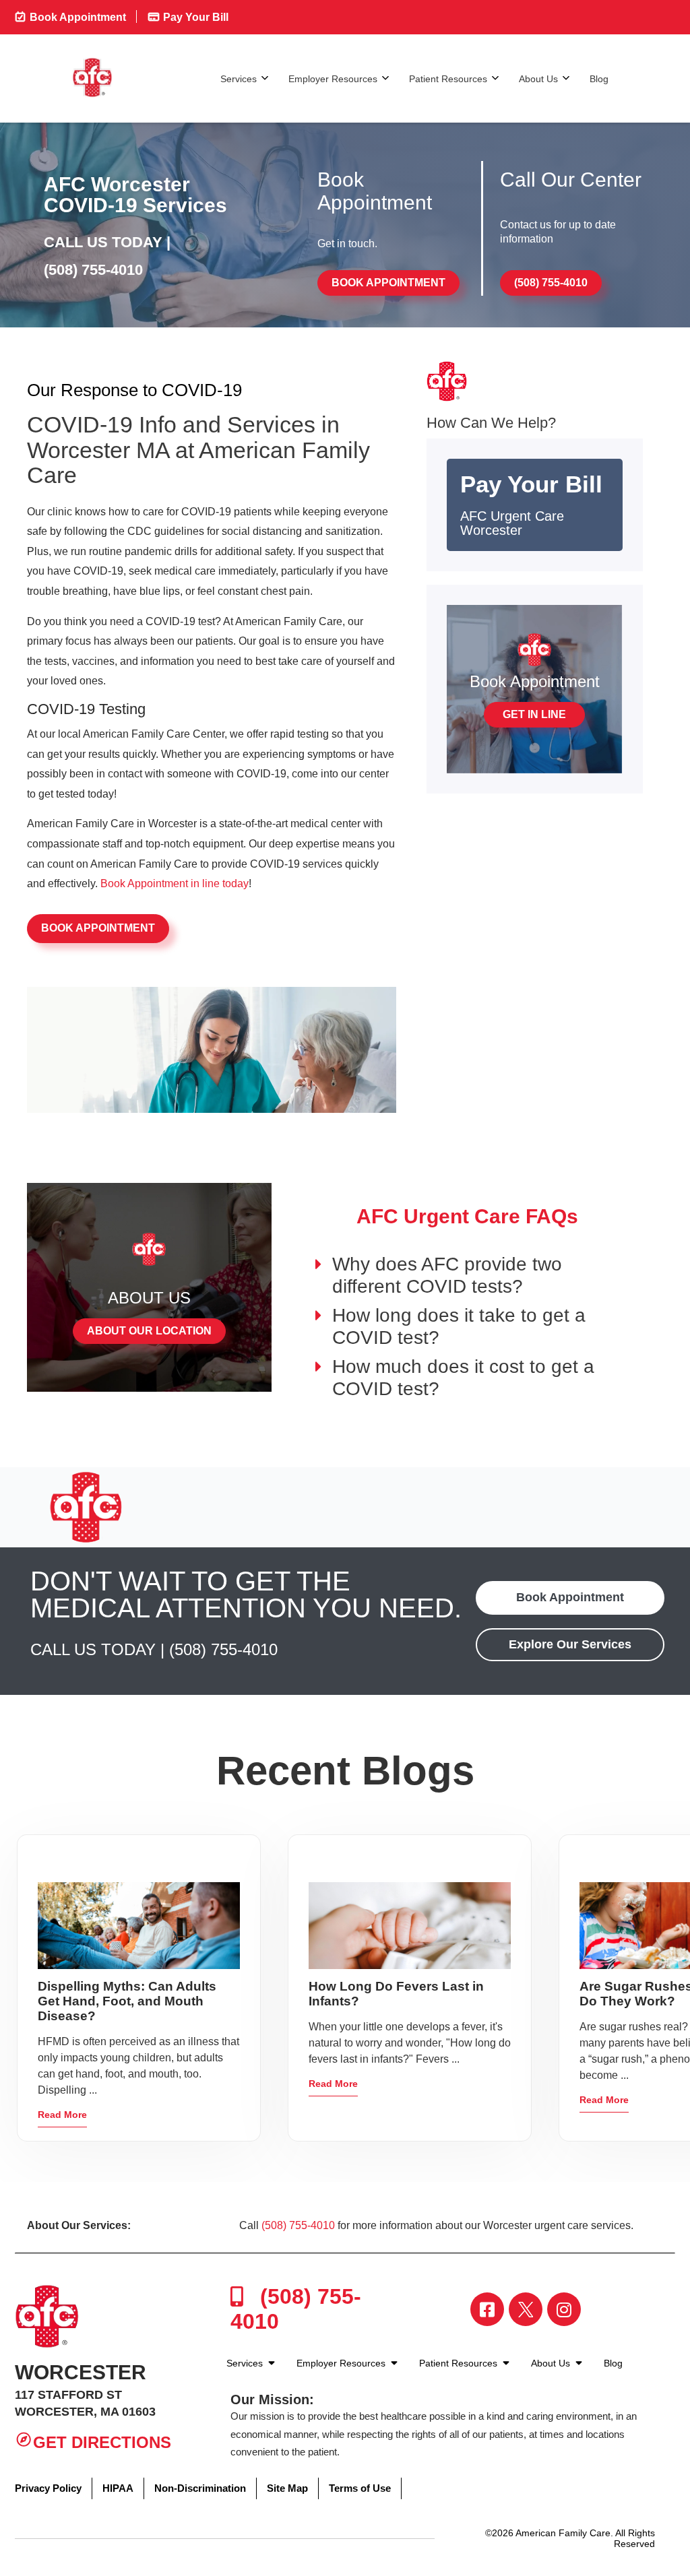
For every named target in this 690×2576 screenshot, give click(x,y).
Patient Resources (448, 79)
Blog (599, 79)
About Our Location (149, 1331)
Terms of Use (360, 2488)
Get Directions (102, 2442)
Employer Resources (333, 79)
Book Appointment (76, 17)
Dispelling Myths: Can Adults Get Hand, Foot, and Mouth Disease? (127, 2001)
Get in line (534, 714)
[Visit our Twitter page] (526, 2309)
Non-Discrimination (200, 2488)
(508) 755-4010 (93, 270)
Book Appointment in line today (175, 883)
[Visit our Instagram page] (564, 2309)
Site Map (287, 2488)
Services (239, 79)
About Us (538, 79)
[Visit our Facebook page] (487, 2309)
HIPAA (118, 2488)
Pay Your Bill (194, 17)
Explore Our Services (570, 1644)
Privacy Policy (48, 2488)
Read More (62, 2115)
